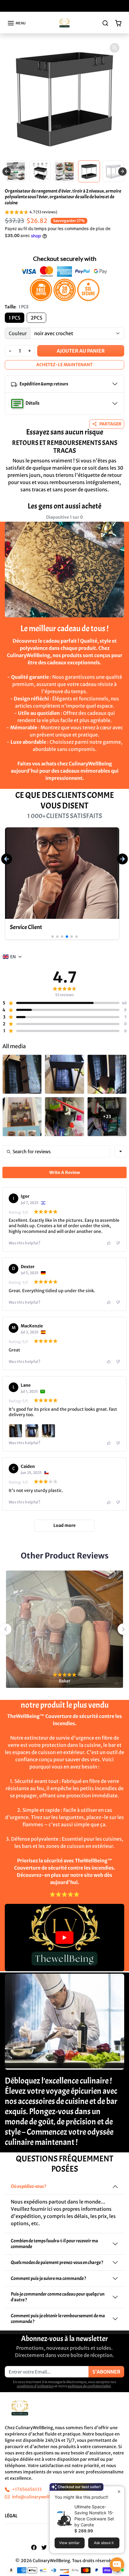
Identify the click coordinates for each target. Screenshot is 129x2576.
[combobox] (121, 1151)
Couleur (18, 333)
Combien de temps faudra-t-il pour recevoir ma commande (54, 2244)
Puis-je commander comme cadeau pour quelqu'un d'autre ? (58, 2297)
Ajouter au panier (81, 351)
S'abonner (106, 2372)
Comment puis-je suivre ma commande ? (48, 2278)
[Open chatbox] (117, 2565)
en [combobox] (13, 957)
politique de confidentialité (89, 2386)
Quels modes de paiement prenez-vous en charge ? (57, 2262)
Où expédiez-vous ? (28, 2186)
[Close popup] (119, 2492)
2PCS (36, 318)
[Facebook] (34, 2547)
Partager (110, 424)
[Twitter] (44, 2547)
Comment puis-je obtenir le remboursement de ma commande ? (58, 2319)
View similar (69, 2543)
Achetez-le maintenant (64, 365)
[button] (16, 23)
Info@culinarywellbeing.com (41, 2497)
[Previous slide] (7, 171)
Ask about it (104, 2543)
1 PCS (15, 318)
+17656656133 (27, 2489)
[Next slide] (122, 171)
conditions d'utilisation (35, 2386)
